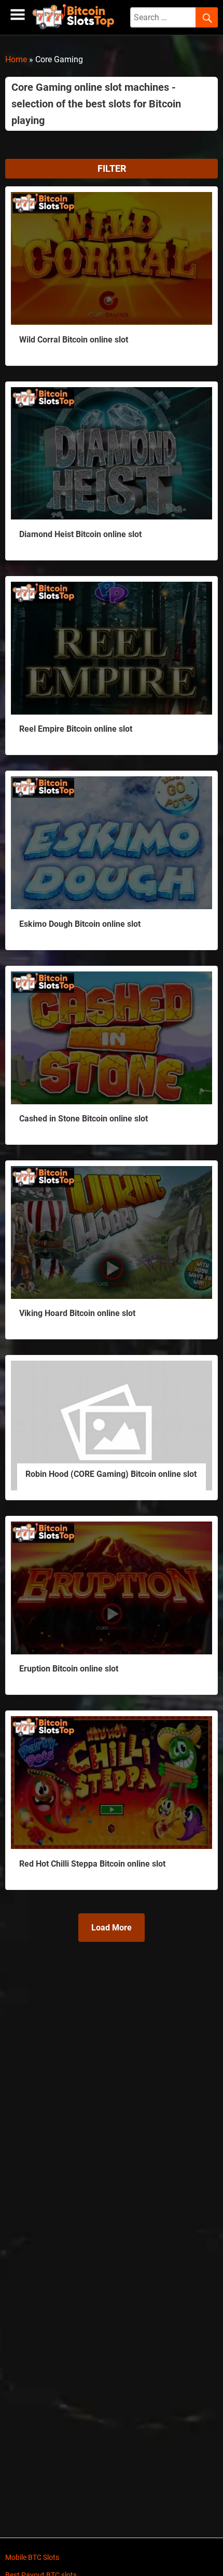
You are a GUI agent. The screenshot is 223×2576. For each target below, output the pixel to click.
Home (16, 59)
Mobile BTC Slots (32, 2557)
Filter (112, 168)
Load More (112, 1928)
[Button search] (207, 18)
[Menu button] (18, 15)
